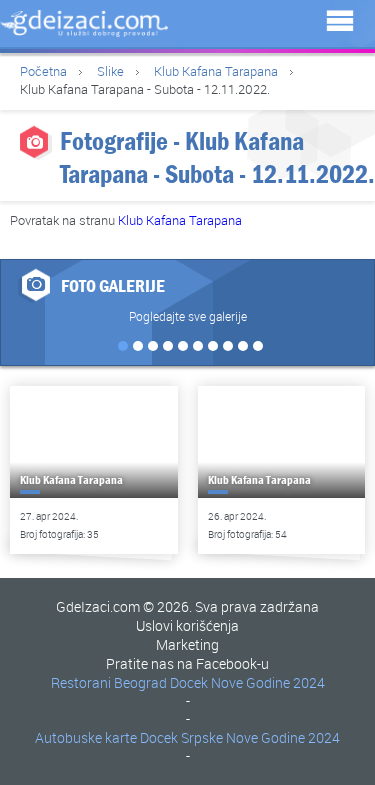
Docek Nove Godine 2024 (247, 682)
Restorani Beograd (109, 682)
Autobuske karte (86, 737)
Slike (110, 71)
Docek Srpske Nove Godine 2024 (240, 737)
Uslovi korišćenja (187, 625)
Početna (43, 71)
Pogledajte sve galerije (188, 316)
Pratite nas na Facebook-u (187, 663)
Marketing (187, 644)
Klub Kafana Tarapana (216, 71)
